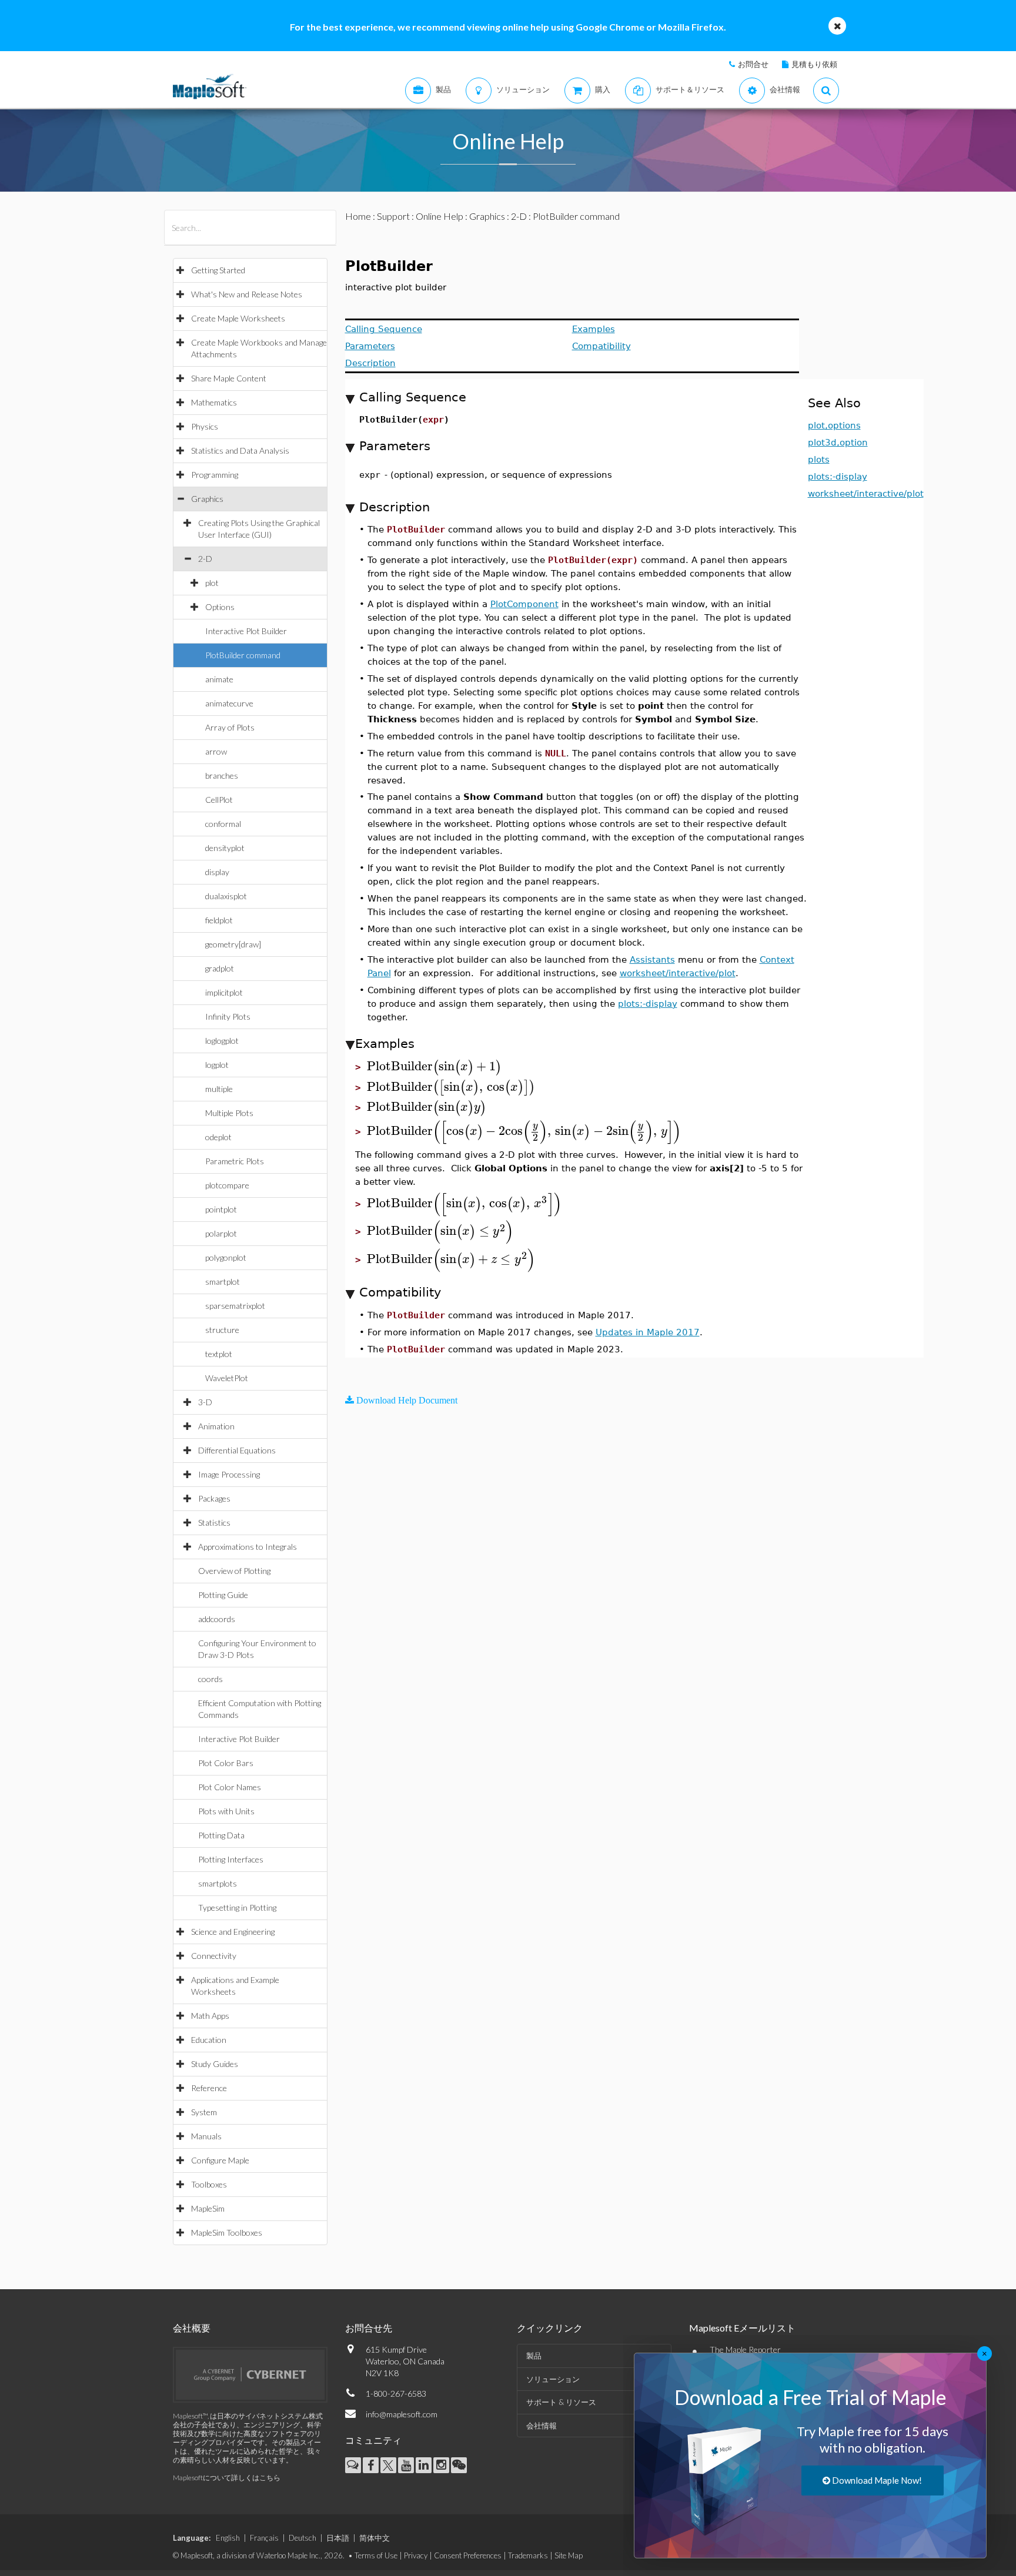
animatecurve (229, 703)
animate (219, 679)
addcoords (217, 1619)
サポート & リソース (561, 2402)
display (217, 872)
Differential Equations (237, 1450)
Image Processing (229, 1474)
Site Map (569, 2555)
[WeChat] (459, 2465)
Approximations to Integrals (248, 1547)
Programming (215, 475)
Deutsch (303, 2538)
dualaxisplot (226, 896)
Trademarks (528, 2555)
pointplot (221, 1209)
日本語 (338, 2538)
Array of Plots (230, 727)
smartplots (218, 1883)
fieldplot (219, 920)
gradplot (220, 968)
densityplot (225, 848)
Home (358, 216)
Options (220, 607)
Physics (205, 426)
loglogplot (222, 1041)
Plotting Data (221, 1835)
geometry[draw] (233, 944)
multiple (219, 1089)
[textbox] (435, 1066)
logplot (217, 1065)
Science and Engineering (233, 1932)
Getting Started (218, 270)
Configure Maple (220, 2160)
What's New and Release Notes (247, 294)
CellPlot (219, 800)
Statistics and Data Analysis (240, 450)
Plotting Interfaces (231, 1859)
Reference (209, 2088)
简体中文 (375, 2538)
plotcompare (227, 1185)
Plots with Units (226, 1811)
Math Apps (210, 2016)
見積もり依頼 (814, 64)
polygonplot (226, 1257)
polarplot (221, 1233)
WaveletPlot (227, 1378)
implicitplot (224, 992)
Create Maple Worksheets (238, 318)
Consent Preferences (468, 2555)
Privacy (416, 2555)
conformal (223, 824)
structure (222, 1330)
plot (212, 583)
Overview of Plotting (234, 1571)
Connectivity (214, 1956)
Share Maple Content (229, 378)
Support (393, 216)
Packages (214, 1498)
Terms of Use (376, 2555)
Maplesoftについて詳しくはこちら (227, 2478)
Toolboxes (209, 2184)
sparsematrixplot (235, 1306)
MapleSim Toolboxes (227, 2232)
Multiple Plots (229, 1113)
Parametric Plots (235, 1161)
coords (210, 1679)
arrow (216, 751)
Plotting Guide (223, 1595)
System (204, 2112)
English (228, 2538)
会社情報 (542, 2426)
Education (209, 2040)
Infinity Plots (228, 1016)
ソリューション (553, 2379)
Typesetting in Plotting (237, 1907)
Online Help (440, 216)
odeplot (218, 1137)
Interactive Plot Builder (246, 631)
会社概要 (192, 2328)
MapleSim (208, 2208)
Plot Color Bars (226, 1763)
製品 (534, 2356)
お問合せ (753, 64)
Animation (216, 1426)
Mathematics (214, 402)
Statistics (214, 1523)
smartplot (223, 1282)
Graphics (207, 499)
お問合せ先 (369, 2328)
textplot (219, 1354)
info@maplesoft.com (402, 2414)
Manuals (206, 2136)
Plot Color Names (230, 1787)
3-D (205, 1402)
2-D (205, 559)
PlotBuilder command (243, 655)
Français (264, 2538)
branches (222, 776)
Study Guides (215, 2064)
